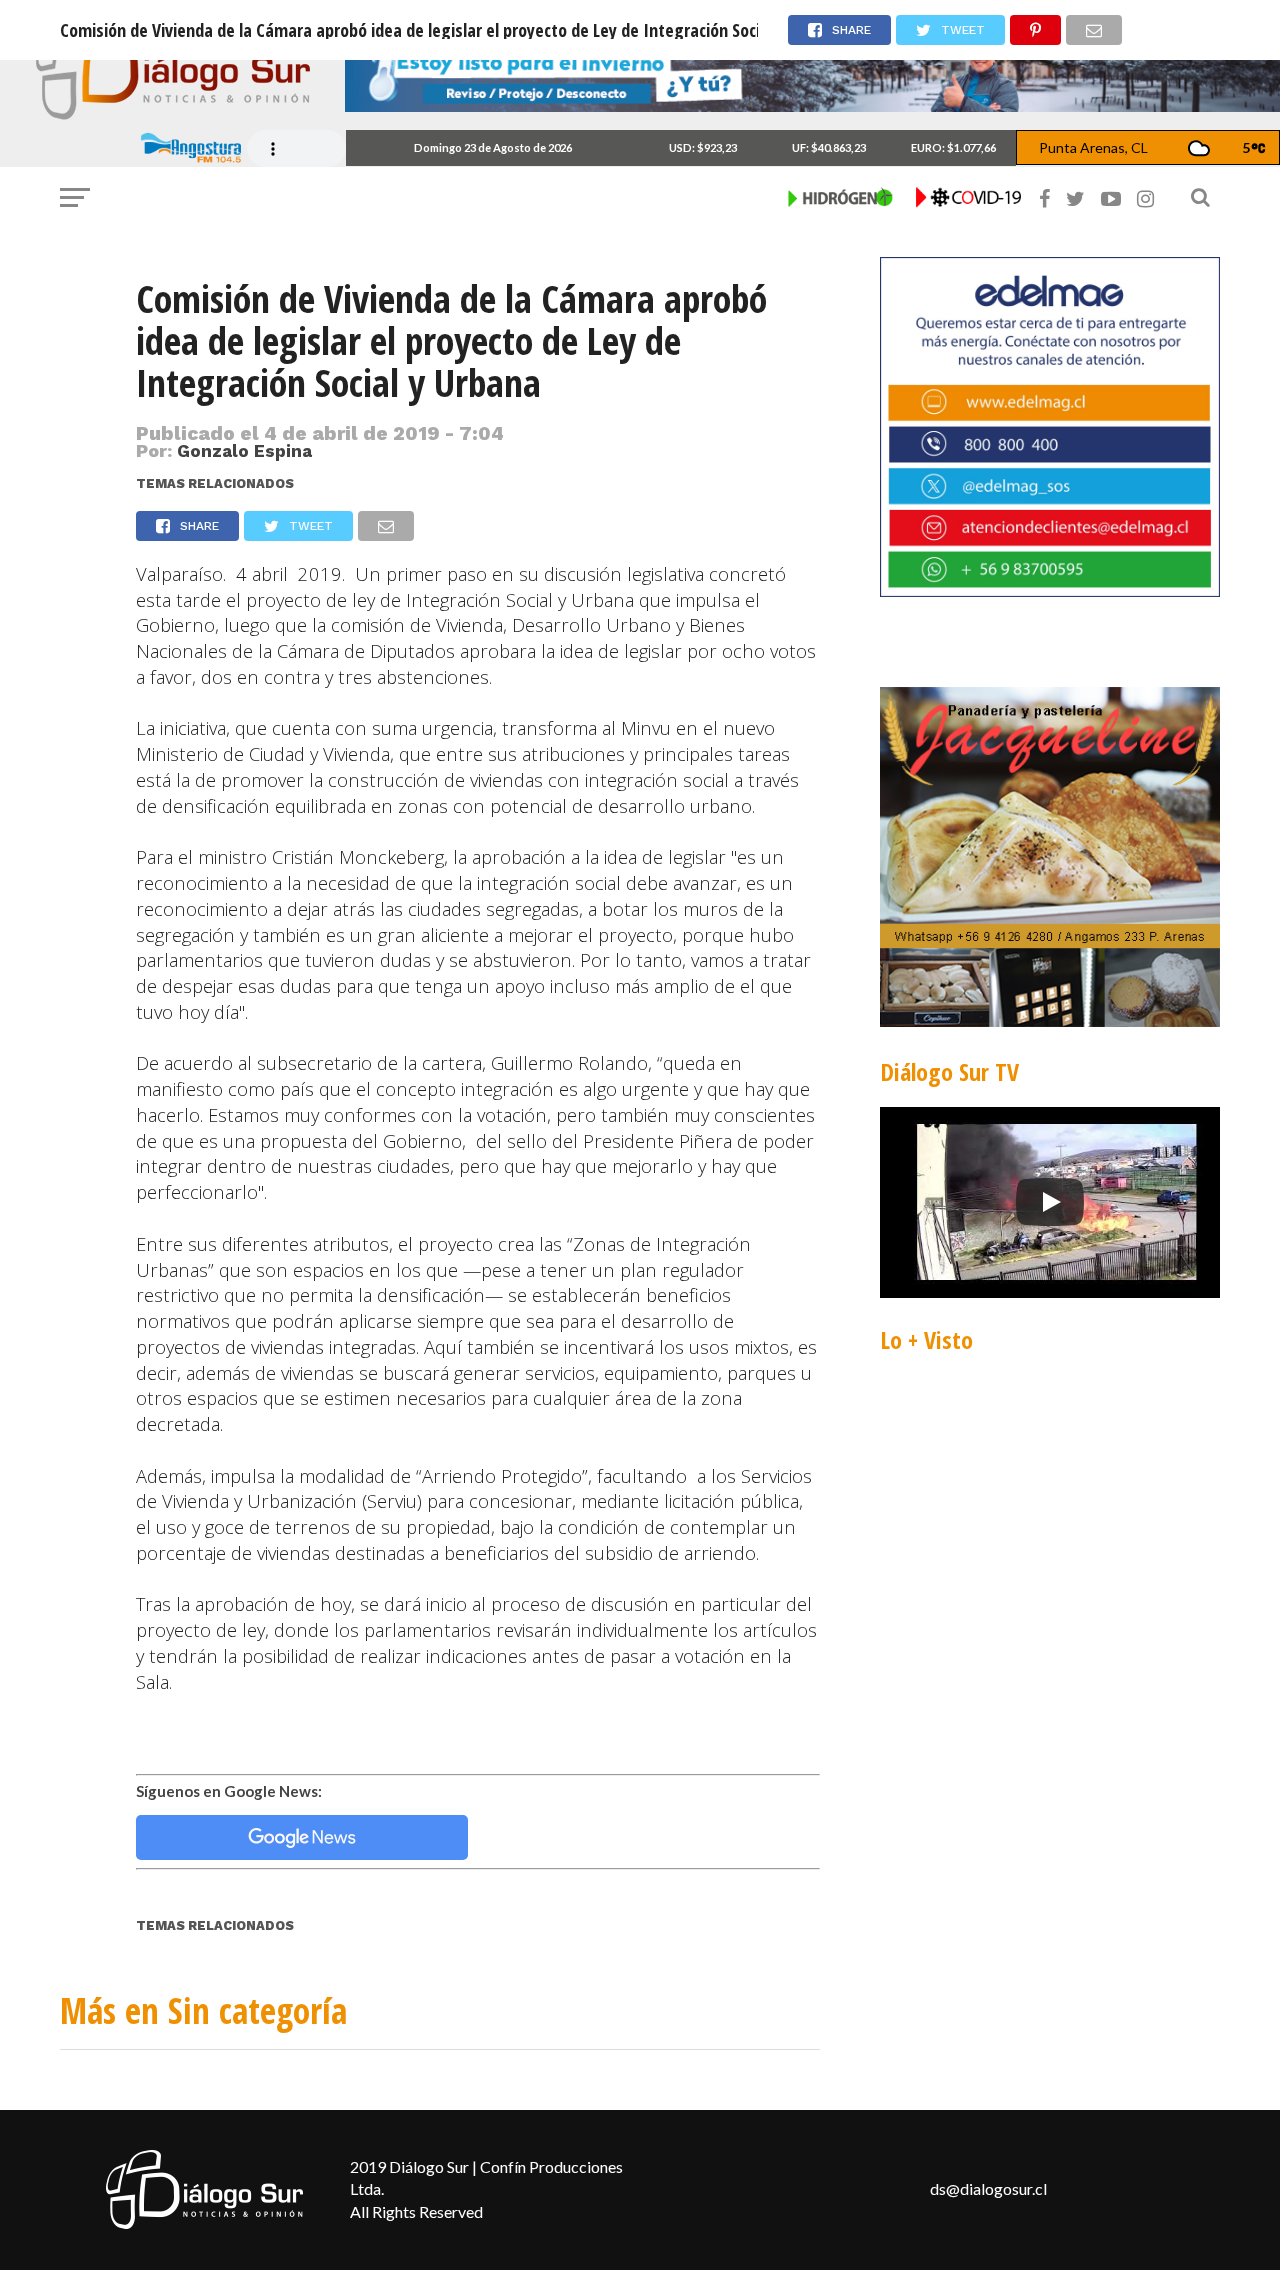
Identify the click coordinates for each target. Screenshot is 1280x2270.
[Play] (1050, 1202)
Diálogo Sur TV (949, 1071)
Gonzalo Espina (244, 451)
